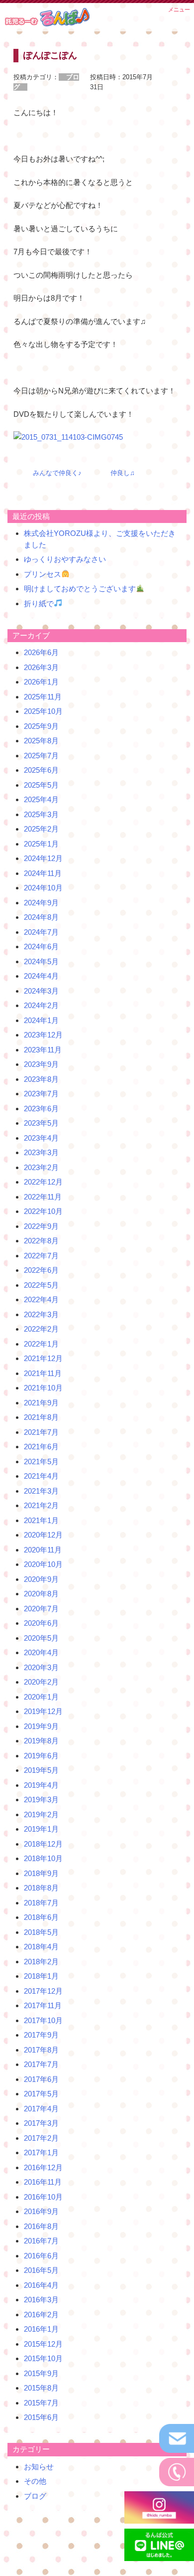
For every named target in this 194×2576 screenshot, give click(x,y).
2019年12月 (43, 1711)
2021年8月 (41, 1417)
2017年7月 (41, 2064)
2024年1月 (41, 1020)
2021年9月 (41, 1403)
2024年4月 (41, 976)
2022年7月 (41, 1256)
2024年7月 (41, 932)
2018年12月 (43, 1844)
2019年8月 (41, 1741)
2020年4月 (41, 1652)
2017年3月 (41, 2123)
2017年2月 (41, 2138)
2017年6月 (41, 2079)
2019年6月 (41, 1756)
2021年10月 (43, 1388)
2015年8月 (41, 2388)
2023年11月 (43, 1050)
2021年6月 (41, 1447)
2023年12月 (43, 1035)
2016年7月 (41, 2241)
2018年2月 (41, 1962)
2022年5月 (41, 1285)
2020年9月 (41, 1579)
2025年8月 (41, 741)
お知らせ (39, 2467)
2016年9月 (41, 2211)
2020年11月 (43, 1550)
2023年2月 (41, 1167)
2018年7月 (41, 1903)
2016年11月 (43, 2182)
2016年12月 (43, 2167)
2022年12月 (43, 1182)
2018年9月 (41, 1873)
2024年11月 (43, 873)
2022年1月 (41, 1344)
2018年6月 (41, 1917)
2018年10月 (43, 1858)
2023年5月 (41, 1123)
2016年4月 (41, 2285)
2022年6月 (41, 1270)
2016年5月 (41, 2270)
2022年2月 (41, 1329)
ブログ (35, 2496)
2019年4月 (41, 1785)
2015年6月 (41, 2417)
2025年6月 (41, 770)
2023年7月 (41, 1094)
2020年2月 (41, 1682)
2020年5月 (41, 1638)
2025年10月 (43, 711)
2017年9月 (41, 2035)
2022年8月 (41, 1241)
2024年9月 (41, 903)
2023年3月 (41, 1152)
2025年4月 (41, 799)
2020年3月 (41, 1667)
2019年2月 (41, 1814)
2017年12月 (43, 1991)
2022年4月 (41, 1299)
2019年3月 (41, 1800)
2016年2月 (41, 2315)
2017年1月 (41, 2152)
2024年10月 (43, 888)
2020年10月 (43, 1564)
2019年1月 (41, 1829)
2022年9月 (41, 1226)
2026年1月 (41, 682)
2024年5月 (41, 961)
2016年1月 (41, 2329)
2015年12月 (43, 2344)
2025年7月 (41, 756)
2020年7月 (41, 1609)
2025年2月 (41, 829)
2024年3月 (41, 991)
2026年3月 (41, 667)
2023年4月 (41, 1138)
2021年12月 (43, 1358)
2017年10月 (43, 2020)
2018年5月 (41, 1932)
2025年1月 (41, 844)
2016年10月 (43, 2197)
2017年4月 (41, 2109)
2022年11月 (43, 1197)
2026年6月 (41, 652)
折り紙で (39, 603)
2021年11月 (43, 1373)
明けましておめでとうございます (80, 589)
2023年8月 (41, 1079)
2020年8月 (41, 1594)
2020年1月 (41, 1697)
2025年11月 (43, 697)
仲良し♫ (123, 473)
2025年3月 (41, 814)
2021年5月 (41, 1461)
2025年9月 (41, 726)
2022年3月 (41, 1314)
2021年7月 (41, 1432)
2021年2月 (41, 1505)
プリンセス (43, 574)
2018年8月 (41, 1888)
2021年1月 (41, 1520)
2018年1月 (41, 1976)
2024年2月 (41, 1005)
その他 (35, 2481)
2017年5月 (41, 2094)
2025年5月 (41, 785)
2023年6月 (41, 1109)
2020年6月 (41, 1623)
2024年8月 (41, 917)
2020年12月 (43, 1535)
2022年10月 (43, 1211)
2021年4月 (41, 1476)
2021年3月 (41, 1491)
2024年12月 (43, 858)
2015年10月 (43, 2358)
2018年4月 (41, 1947)
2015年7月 (41, 2403)
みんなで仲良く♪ (57, 473)
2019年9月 (41, 1726)
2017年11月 (43, 2005)
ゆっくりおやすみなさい (65, 559)
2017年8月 (41, 2050)
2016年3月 (41, 2300)
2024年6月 (41, 946)
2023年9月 (41, 1064)
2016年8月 (41, 2226)
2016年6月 (41, 2256)
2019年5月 (41, 1770)
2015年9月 (41, 2373)
